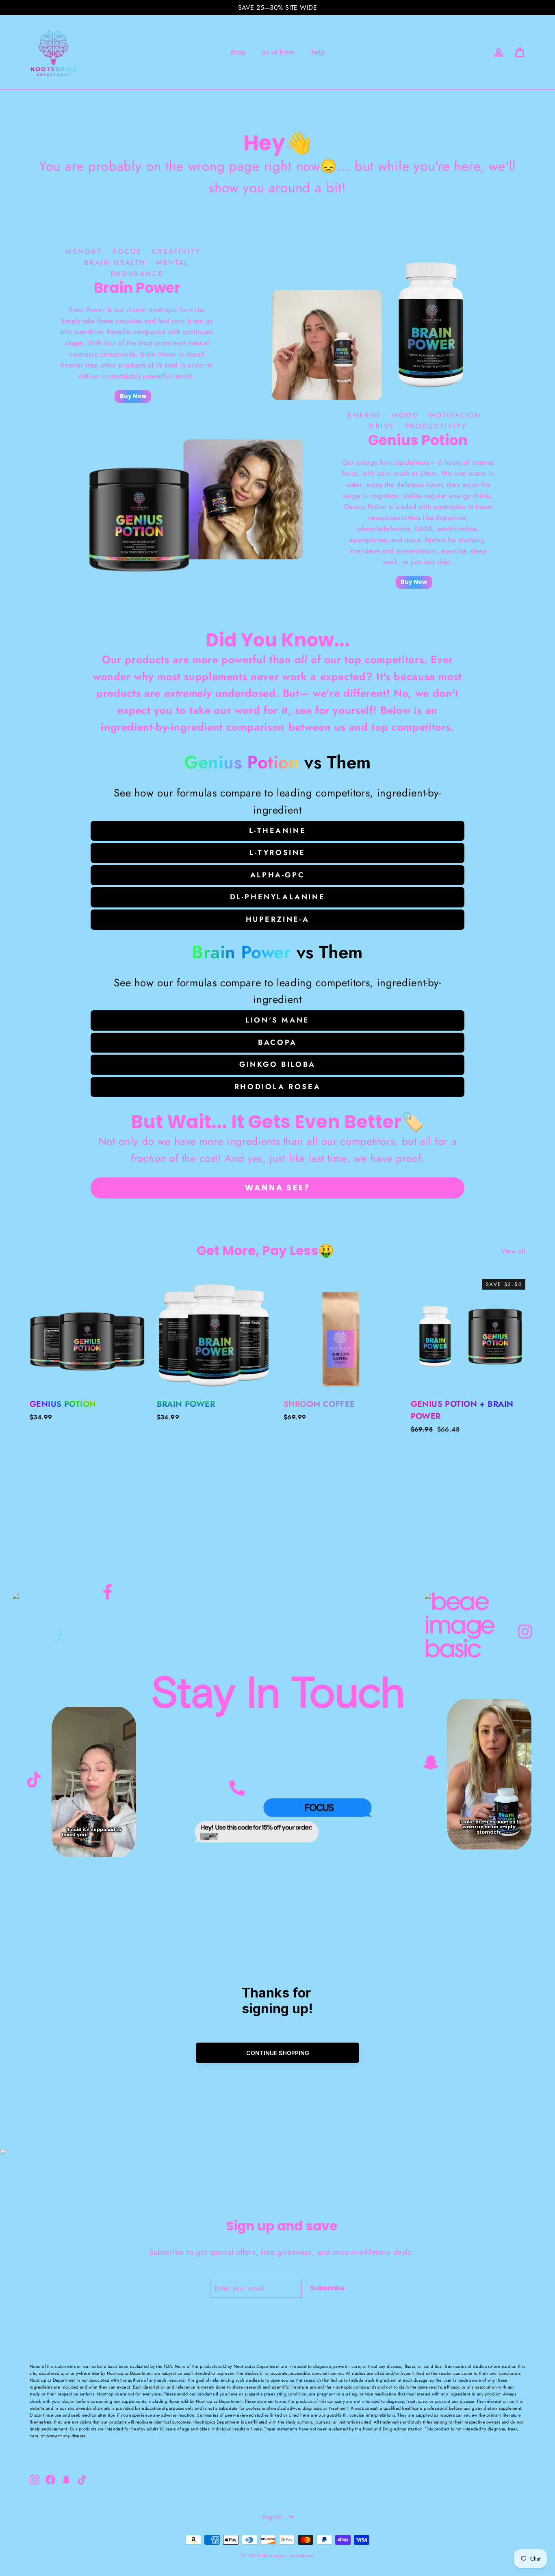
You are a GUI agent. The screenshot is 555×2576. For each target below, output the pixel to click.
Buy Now (133, 396)
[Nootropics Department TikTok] (34, 1779)
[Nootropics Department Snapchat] (431, 1763)
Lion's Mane (277, 1020)
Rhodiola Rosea (277, 1087)
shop (238, 52)
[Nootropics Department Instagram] (525, 1634)
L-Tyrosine (277, 853)
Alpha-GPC (277, 875)
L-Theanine (278, 831)
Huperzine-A (278, 919)
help (318, 52)
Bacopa (277, 1042)
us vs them (278, 52)
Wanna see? (278, 1188)
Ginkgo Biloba (277, 1064)
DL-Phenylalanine (278, 897)
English (272, 2517)
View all (513, 1251)
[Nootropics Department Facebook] (107, 1596)
